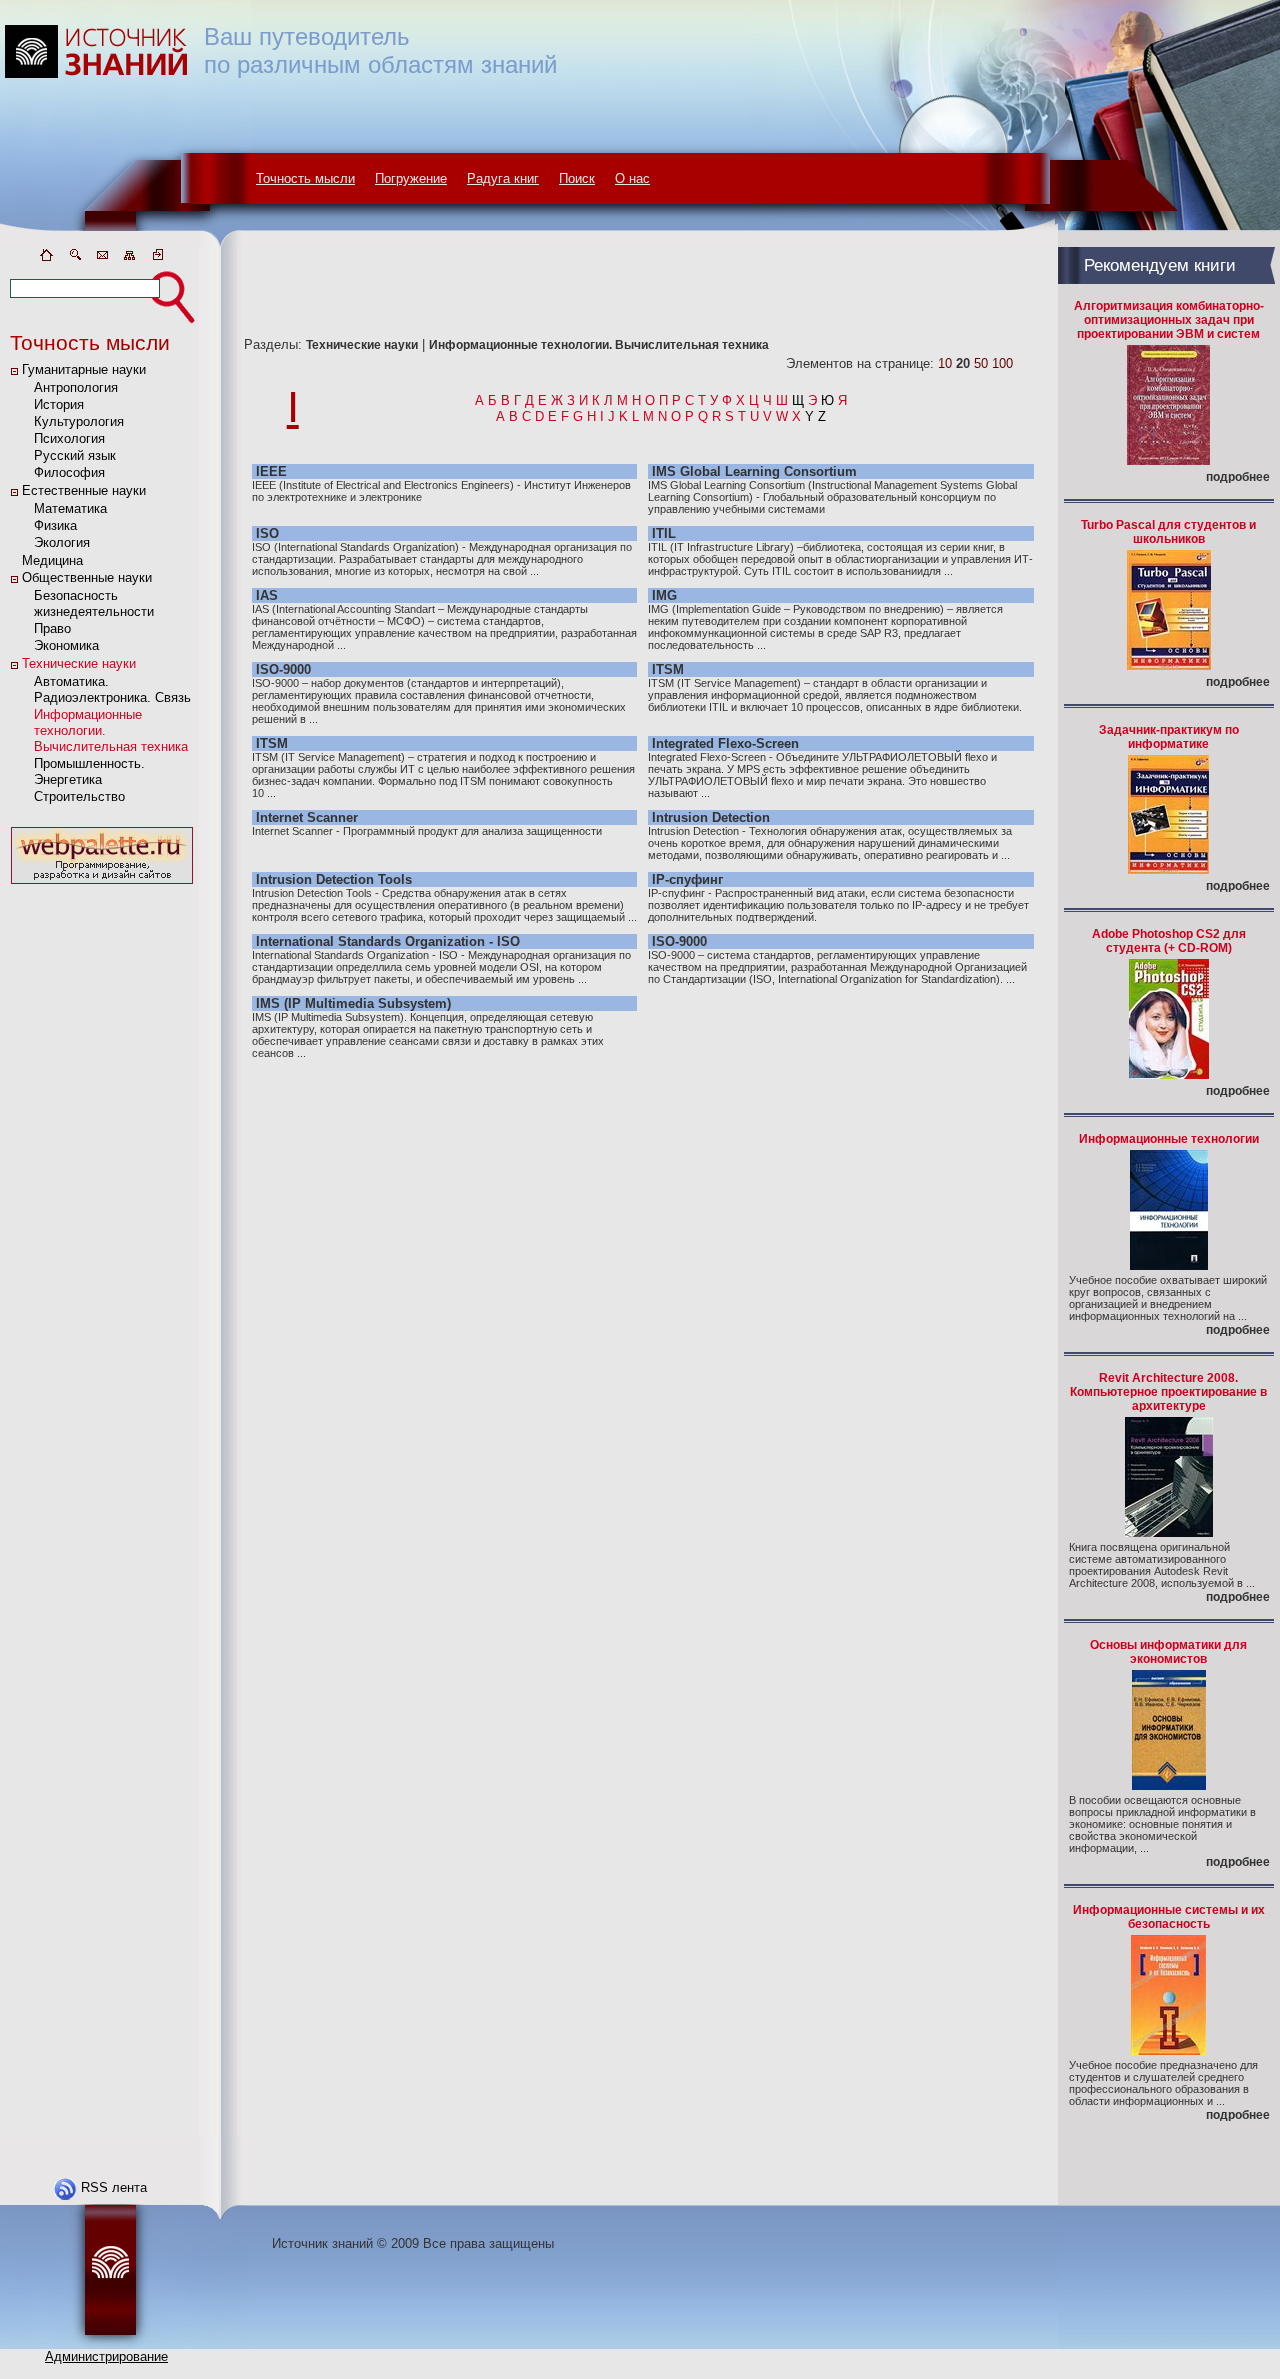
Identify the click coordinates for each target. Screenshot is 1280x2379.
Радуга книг (503, 178)
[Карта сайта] (130, 258)
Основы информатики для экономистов (1168, 1652)
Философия (69, 472)
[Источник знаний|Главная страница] (46, 258)
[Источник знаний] (125, 242)
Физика (55, 525)
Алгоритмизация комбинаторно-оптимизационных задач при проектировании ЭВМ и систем (1169, 320)
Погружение (411, 178)
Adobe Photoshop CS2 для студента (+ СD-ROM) (1169, 941)
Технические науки (79, 663)
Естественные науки (84, 490)
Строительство (79, 796)
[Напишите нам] (102, 258)
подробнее (1238, 477)
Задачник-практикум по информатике (1169, 737)
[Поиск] (74, 258)
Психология (69, 438)
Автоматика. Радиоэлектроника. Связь (112, 689)
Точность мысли (305, 178)
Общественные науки (87, 577)
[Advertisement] (102, 1189)
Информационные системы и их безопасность (1169, 1917)
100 (1002, 363)
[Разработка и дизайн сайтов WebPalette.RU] (102, 884)
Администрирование (106, 2356)
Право (52, 628)
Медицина (52, 560)
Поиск (577, 178)
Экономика (66, 645)
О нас (632, 178)
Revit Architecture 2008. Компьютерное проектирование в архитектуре (1168, 1392)
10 (945, 363)
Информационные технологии (1169, 1139)
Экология (62, 542)
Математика (70, 508)
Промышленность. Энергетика (89, 771)
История (59, 404)
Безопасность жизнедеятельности (94, 603)
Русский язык (75, 455)
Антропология (76, 387)
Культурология (79, 421)
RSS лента (114, 2187)
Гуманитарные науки (84, 369)
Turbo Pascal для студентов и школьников (1168, 532)
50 (981, 363)
